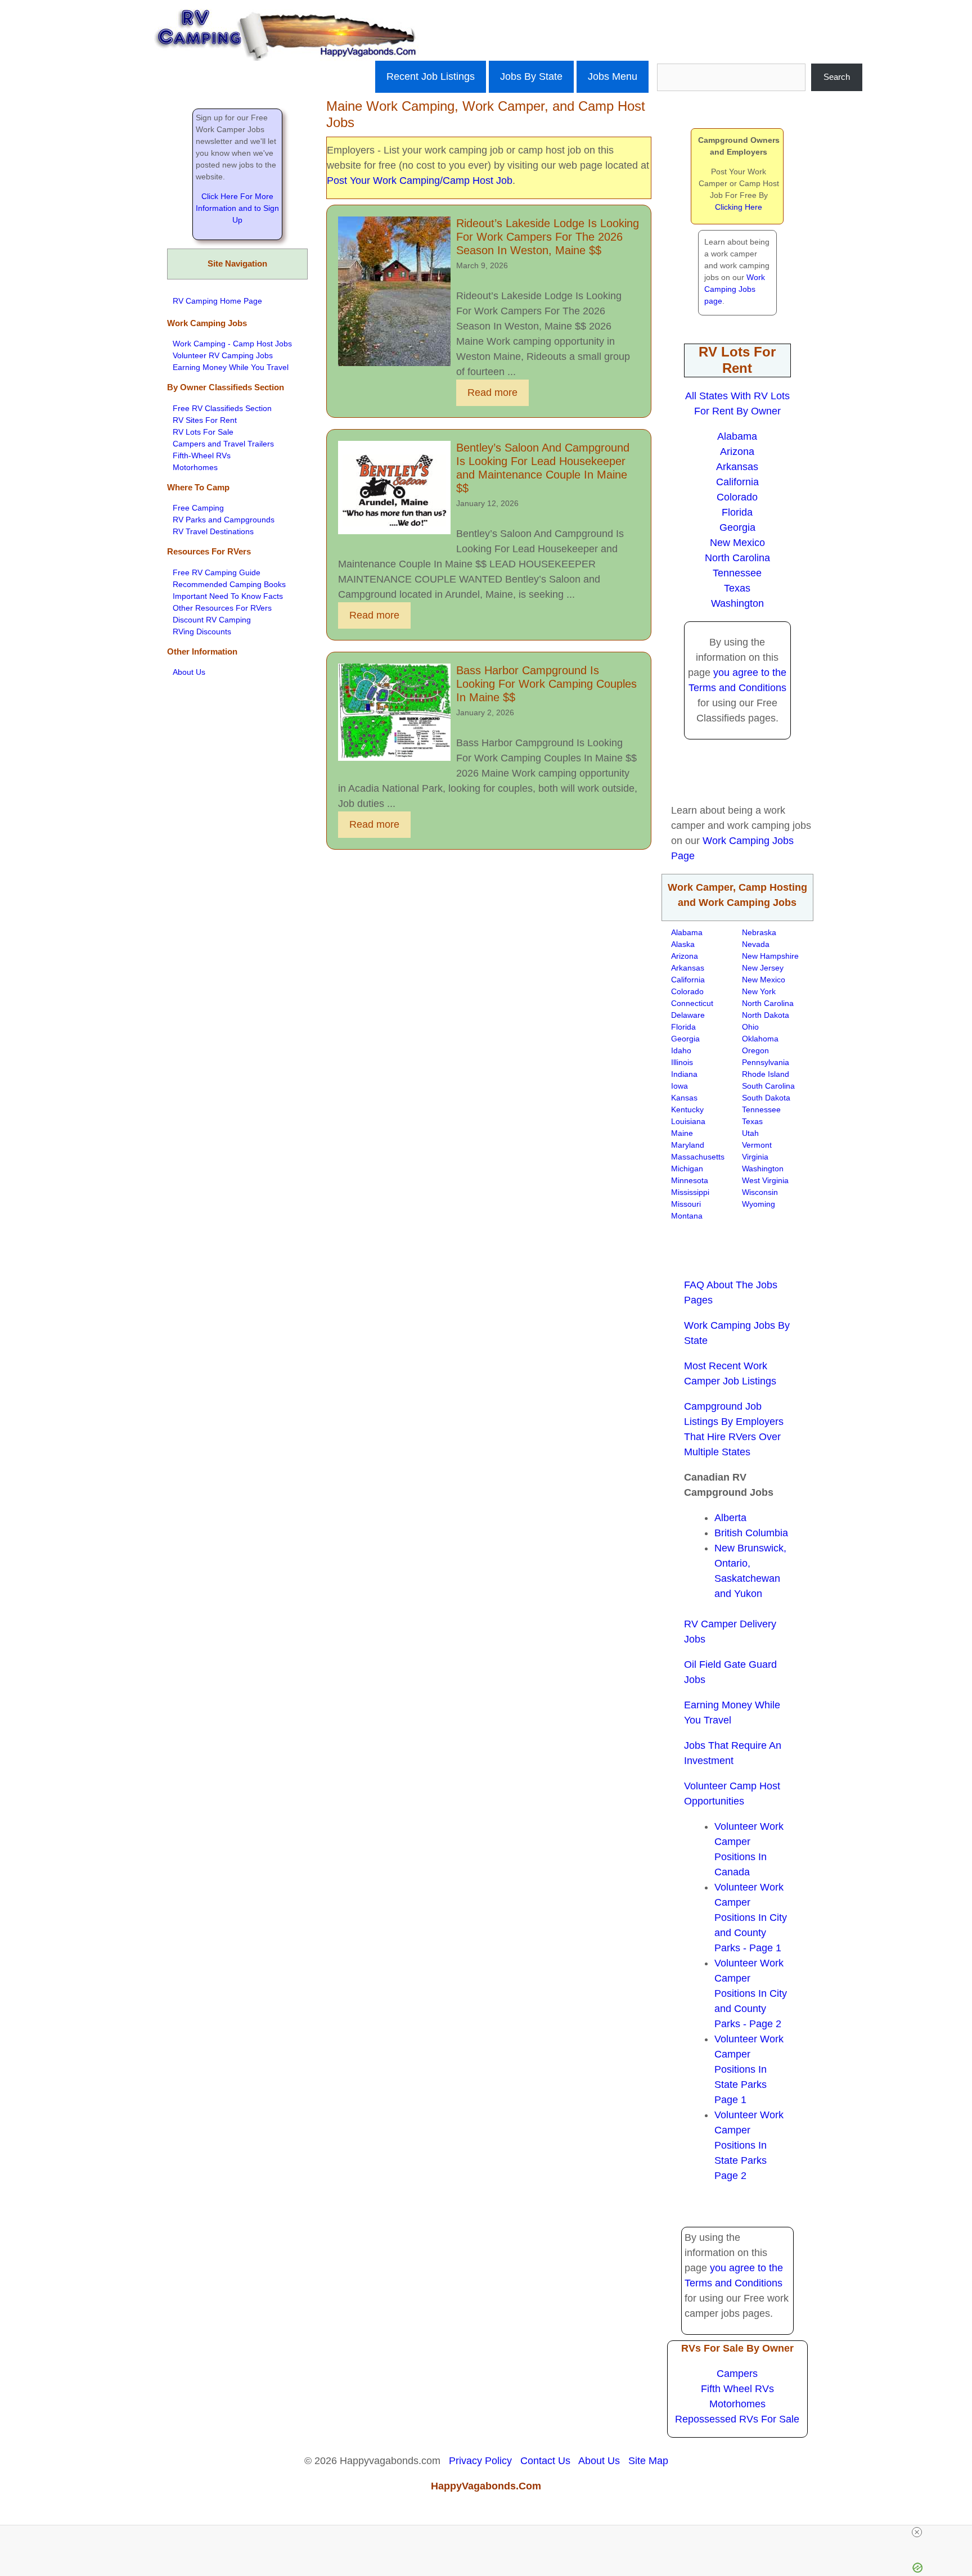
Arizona (737, 452)
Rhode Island (766, 1074)
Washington (737, 603)
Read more (492, 393)
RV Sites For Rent (205, 420)
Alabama (737, 436)
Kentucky (687, 1109)
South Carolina (768, 1086)
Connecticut (692, 1003)
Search (837, 77)
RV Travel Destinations (213, 531)
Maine (682, 1133)
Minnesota (690, 1180)
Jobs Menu (613, 76)
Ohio (750, 1027)
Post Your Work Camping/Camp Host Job (420, 181)
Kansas (684, 1098)
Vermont (757, 1145)
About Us (189, 672)
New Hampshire (770, 956)
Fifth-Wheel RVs (202, 455)
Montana (687, 1216)
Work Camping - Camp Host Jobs (232, 344)
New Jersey (763, 968)
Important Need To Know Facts (228, 596)
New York (759, 991)
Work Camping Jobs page (735, 289)
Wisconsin (760, 1192)
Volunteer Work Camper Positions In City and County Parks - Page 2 (751, 1993)
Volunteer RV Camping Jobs (223, 355)
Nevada (756, 944)
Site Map (648, 2461)
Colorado (737, 497)
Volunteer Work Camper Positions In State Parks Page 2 (749, 2145)
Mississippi (690, 1192)
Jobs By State (531, 76)
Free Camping (198, 508)
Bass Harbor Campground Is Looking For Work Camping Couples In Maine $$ (546, 684)
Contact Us (545, 2461)
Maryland (688, 1145)
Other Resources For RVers (222, 608)
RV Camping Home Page (217, 301)
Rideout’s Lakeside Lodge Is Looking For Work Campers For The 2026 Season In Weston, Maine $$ (548, 237)
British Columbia (751, 1533)
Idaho (681, 1050)
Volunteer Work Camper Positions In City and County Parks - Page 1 (751, 1918)
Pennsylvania (766, 1062)
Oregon (755, 1050)
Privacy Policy (480, 2461)
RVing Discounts (202, 631)
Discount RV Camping (212, 620)
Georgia (737, 527)
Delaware (688, 1015)
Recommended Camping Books (229, 584)
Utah (750, 1133)
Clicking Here (739, 207)
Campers (737, 2374)
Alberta (730, 1518)
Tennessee (737, 573)
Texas (737, 588)
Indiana (684, 1074)
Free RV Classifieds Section (222, 408)
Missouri (686, 1204)
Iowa (679, 1086)
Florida (737, 512)
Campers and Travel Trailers (223, 444)
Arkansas (737, 467)
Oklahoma (760, 1039)
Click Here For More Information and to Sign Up (237, 208)
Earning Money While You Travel (231, 367)
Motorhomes (195, 467)
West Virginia (765, 1180)
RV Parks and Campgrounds (224, 520)
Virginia (755, 1157)
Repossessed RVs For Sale (737, 2419)
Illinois (682, 1062)
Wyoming (759, 1204)
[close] (490, 2532)
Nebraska (759, 932)
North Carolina (737, 558)
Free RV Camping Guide (217, 572)
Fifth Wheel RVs (737, 2389)
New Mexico (737, 543)
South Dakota (766, 1098)
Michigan (687, 1169)
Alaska (683, 944)
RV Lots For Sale (203, 432)
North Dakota (766, 1015)
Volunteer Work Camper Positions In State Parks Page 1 (749, 2069)
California (737, 482)
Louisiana (688, 1121)
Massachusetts (698, 1157)
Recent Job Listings (431, 76)
